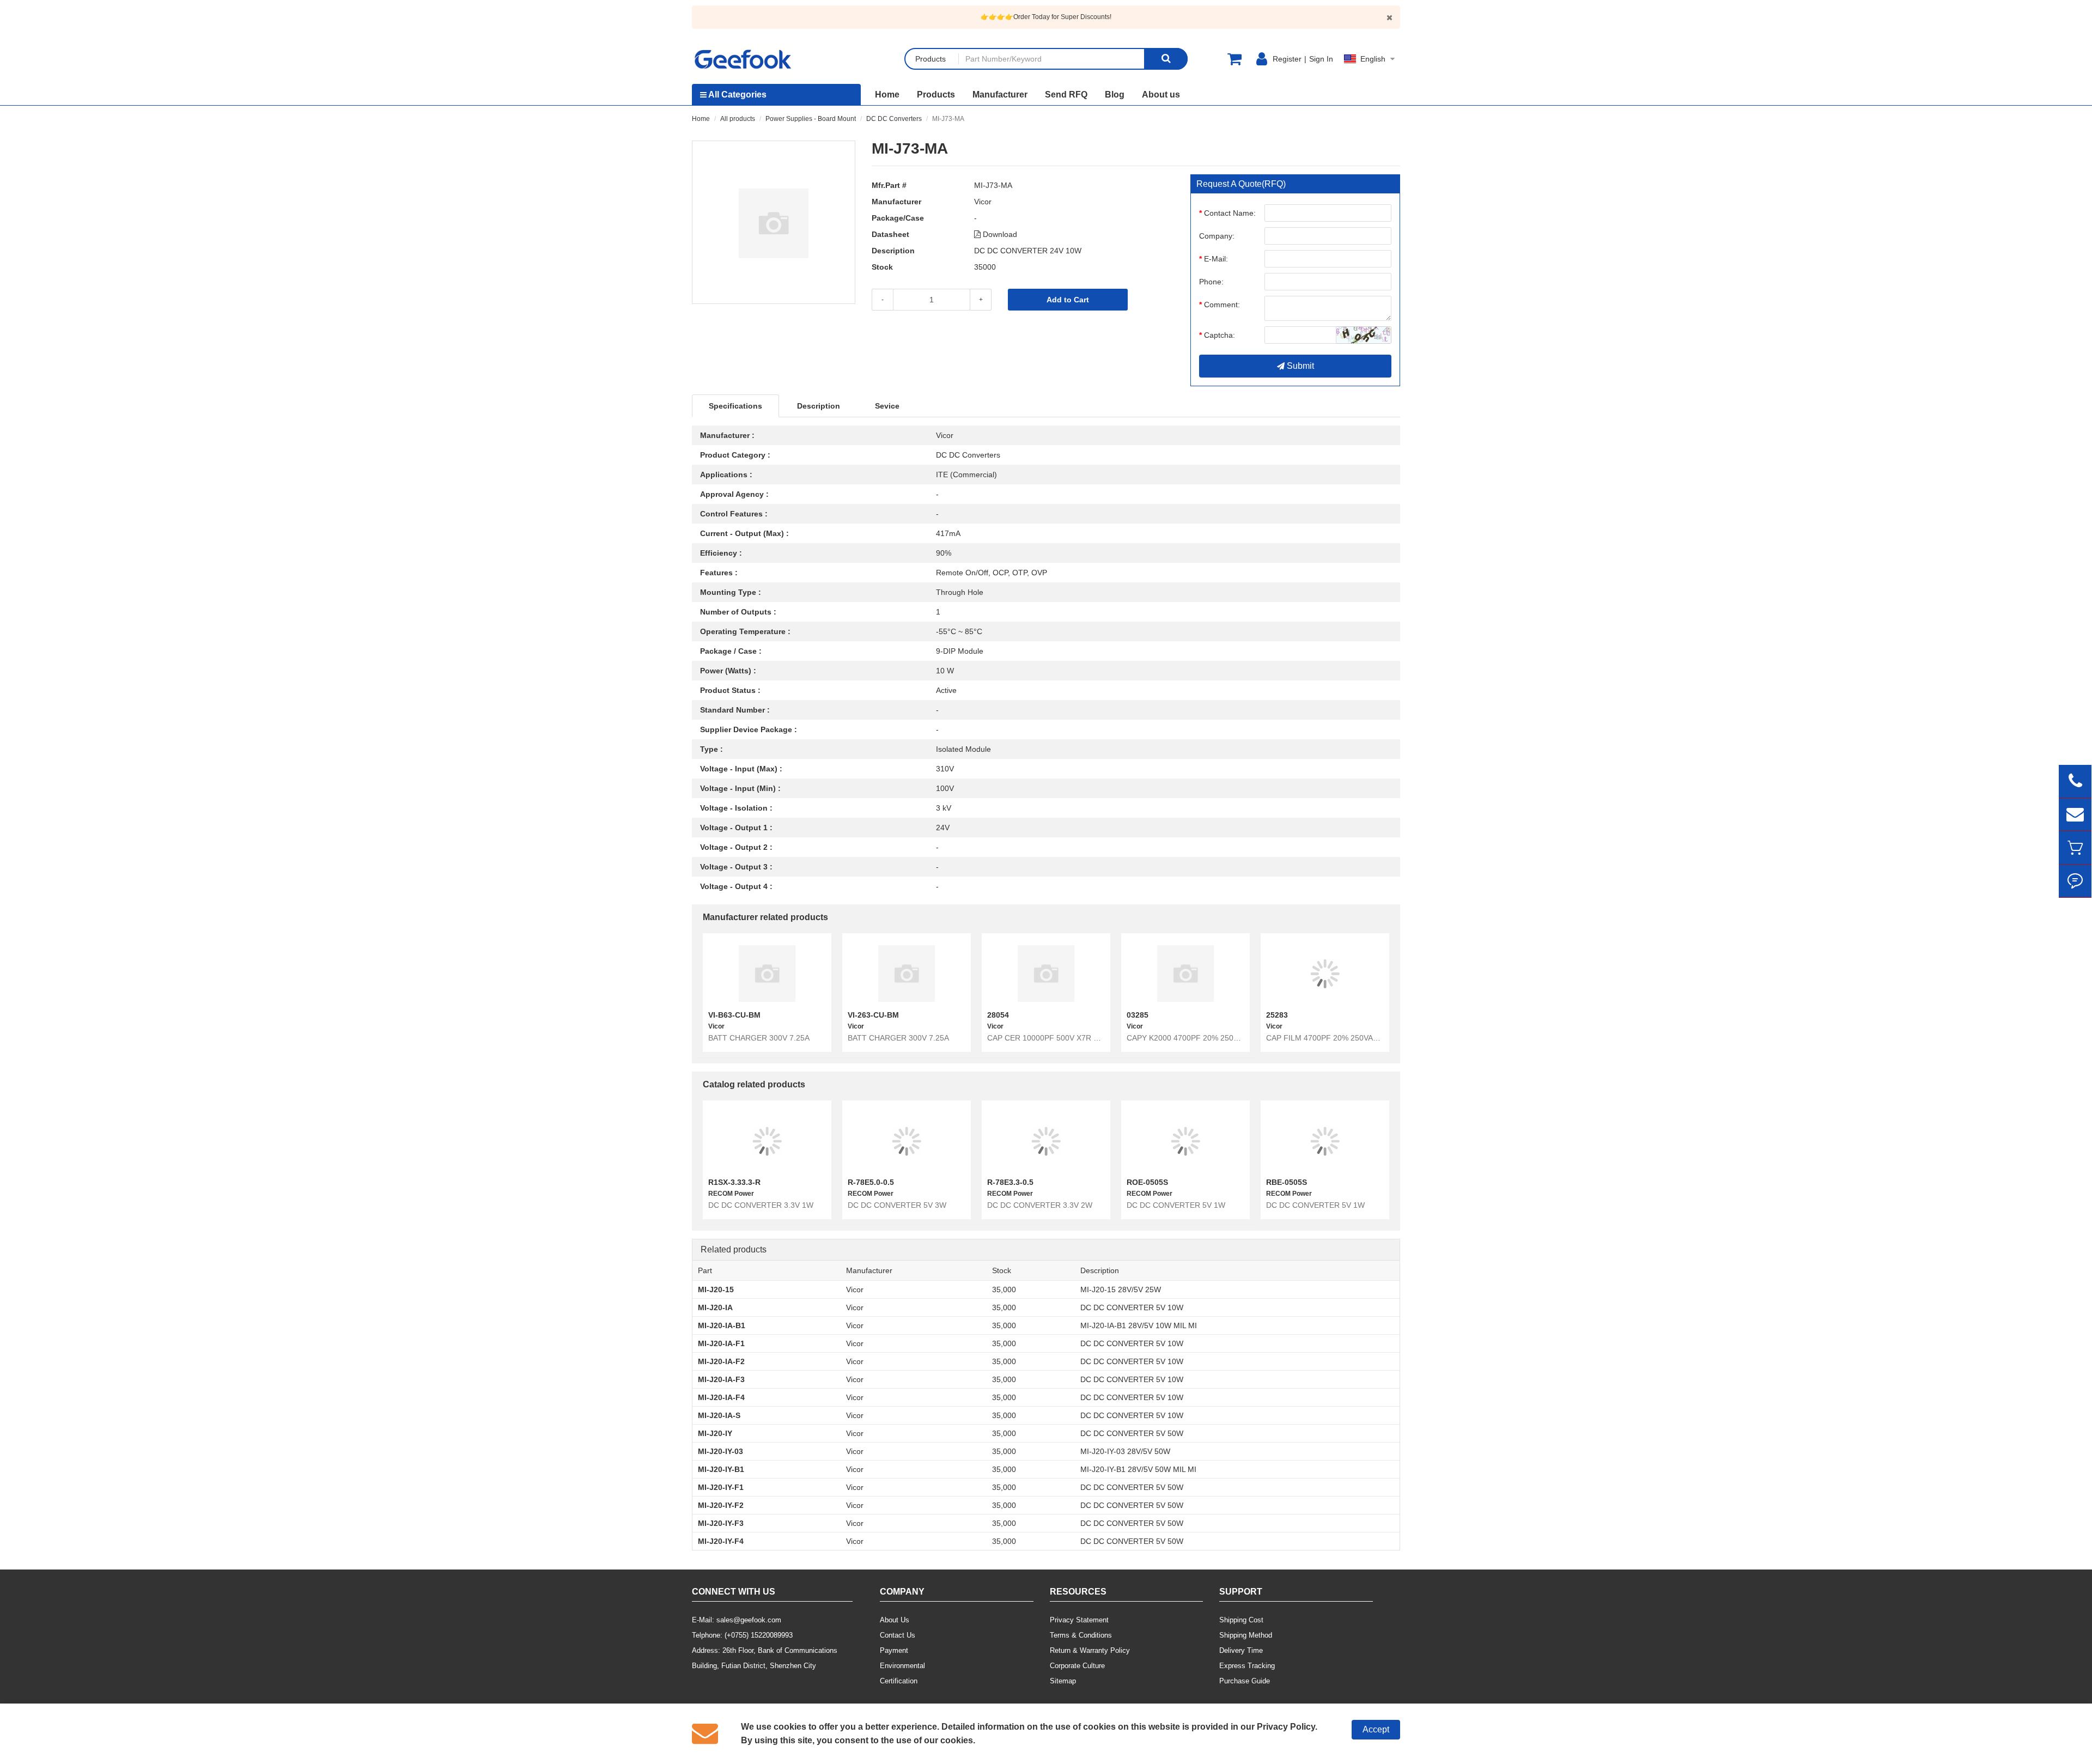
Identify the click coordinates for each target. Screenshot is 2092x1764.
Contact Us (898, 1635)
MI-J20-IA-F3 (721, 1379)
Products (936, 95)
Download (999, 234)
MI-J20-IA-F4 (721, 1397)
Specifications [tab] (735, 406)
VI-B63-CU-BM (734, 1015)
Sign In (1321, 59)
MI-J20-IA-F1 (721, 1343)
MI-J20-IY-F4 (721, 1541)
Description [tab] (819, 406)
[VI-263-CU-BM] (907, 974)
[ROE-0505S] (1185, 1141)
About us (1161, 95)
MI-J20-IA (715, 1307)
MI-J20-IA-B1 (722, 1325)
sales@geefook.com (749, 1620)
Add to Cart (1068, 300)
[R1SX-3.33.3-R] (767, 1141)
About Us (895, 1620)
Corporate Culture (1077, 1666)
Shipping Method (1246, 1635)
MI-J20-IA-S (719, 1415)
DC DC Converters (894, 119)
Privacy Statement (1079, 1620)
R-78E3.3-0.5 (1010, 1182)
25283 (1277, 1015)
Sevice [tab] (887, 406)
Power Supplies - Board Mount (811, 119)
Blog (1115, 95)
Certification (899, 1681)
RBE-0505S (1287, 1182)
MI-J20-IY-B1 (721, 1469)
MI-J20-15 (716, 1289)
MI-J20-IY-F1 (721, 1487)
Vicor (983, 202)
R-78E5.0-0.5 (871, 1182)
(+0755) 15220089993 (759, 1635)
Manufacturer (1000, 95)
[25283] (1325, 974)
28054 (998, 1015)
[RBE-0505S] (1325, 1141)
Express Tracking (1247, 1666)
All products (738, 119)
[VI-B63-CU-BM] (767, 974)
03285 (1138, 1015)
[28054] (1046, 974)
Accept (1376, 1729)
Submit (1299, 366)
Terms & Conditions (1081, 1635)
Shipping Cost (1241, 1620)
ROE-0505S (1147, 1182)
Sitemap (1063, 1681)
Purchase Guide (1245, 1681)
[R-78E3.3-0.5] (1046, 1141)
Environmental (902, 1666)
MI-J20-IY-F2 (721, 1505)
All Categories (737, 95)
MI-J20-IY (715, 1433)
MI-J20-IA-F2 (721, 1361)
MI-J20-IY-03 (720, 1451)
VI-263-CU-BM (873, 1015)
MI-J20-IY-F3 (721, 1523)
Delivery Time (1241, 1650)
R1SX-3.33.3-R (734, 1182)
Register (1287, 59)
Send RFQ (1066, 95)
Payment (894, 1650)
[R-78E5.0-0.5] (907, 1141)
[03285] (1185, 974)
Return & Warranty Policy (1090, 1650)
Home (887, 95)
